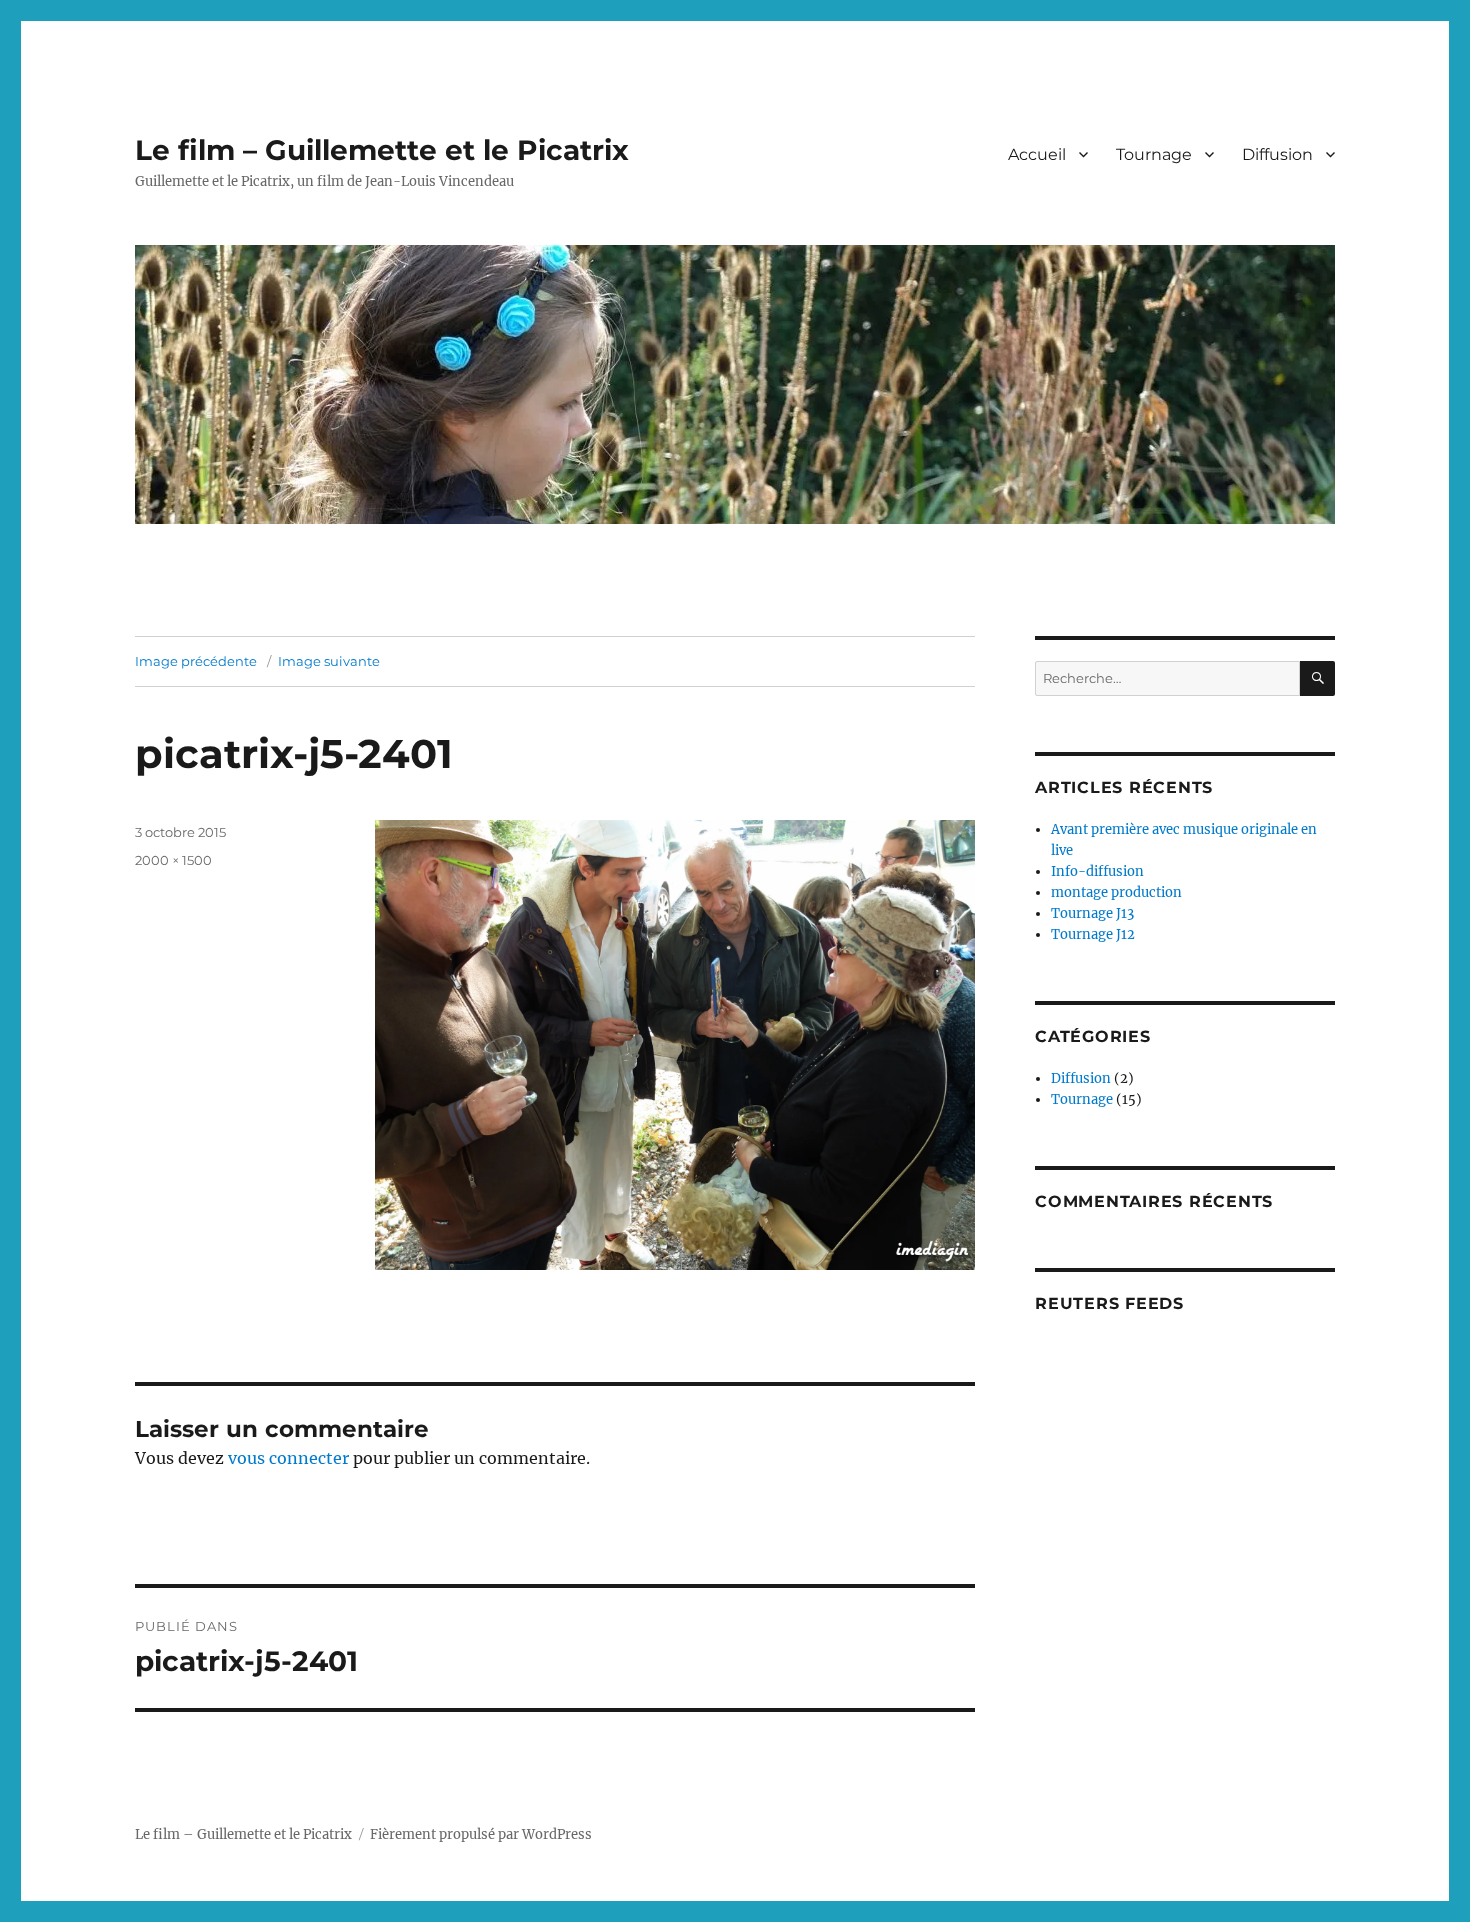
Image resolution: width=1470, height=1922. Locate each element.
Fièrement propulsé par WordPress (481, 1834)
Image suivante (329, 661)
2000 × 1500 (173, 860)
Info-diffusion (1097, 871)
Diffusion (1277, 154)
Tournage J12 (1093, 934)
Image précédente (196, 661)
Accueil (1037, 154)
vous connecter (288, 1458)
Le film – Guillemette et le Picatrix (382, 150)
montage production (1116, 892)
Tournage (1154, 154)
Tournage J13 (1092, 913)
